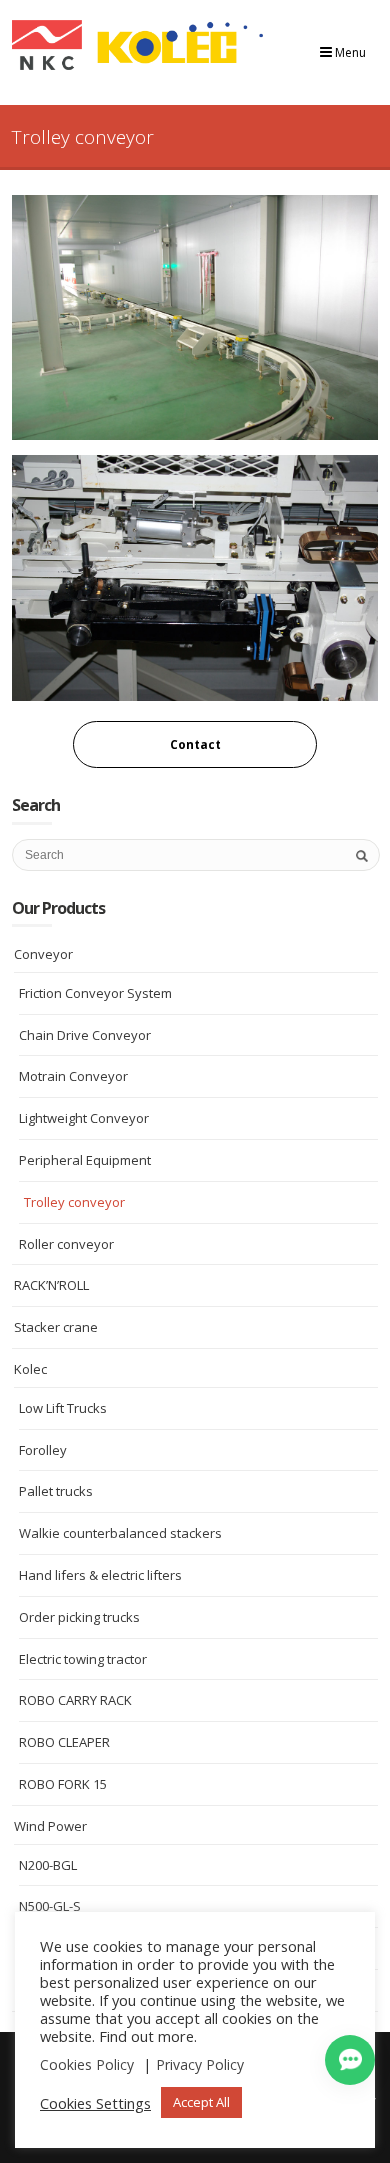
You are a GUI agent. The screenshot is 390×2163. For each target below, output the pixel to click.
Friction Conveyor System (95, 993)
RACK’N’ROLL (51, 1285)
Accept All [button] (201, 2102)
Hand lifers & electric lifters (100, 1575)
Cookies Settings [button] (95, 2103)
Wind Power (50, 1826)
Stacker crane (56, 1327)
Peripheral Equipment (85, 1160)
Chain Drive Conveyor (85, 1035)
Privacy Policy (200, 2064)
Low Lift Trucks (63, 1408)
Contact (195, 744)
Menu (349, 52)
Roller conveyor (66, 1244)
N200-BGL (48, 1865)
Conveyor (43, 954)
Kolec (30, 1369)
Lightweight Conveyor (84, 1118)
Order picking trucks (79, 1617)
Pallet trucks (56, 1491)
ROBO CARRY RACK (75, 1700)
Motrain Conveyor (73, 1076)
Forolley (43, 1450)
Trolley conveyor (74, 1202)
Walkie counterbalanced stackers (120, 1533)
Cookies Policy (87, 2064)
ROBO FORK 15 (63, 1784)
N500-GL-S (50, 1906)
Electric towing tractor (83, 1659)
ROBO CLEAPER (64, 1742)
